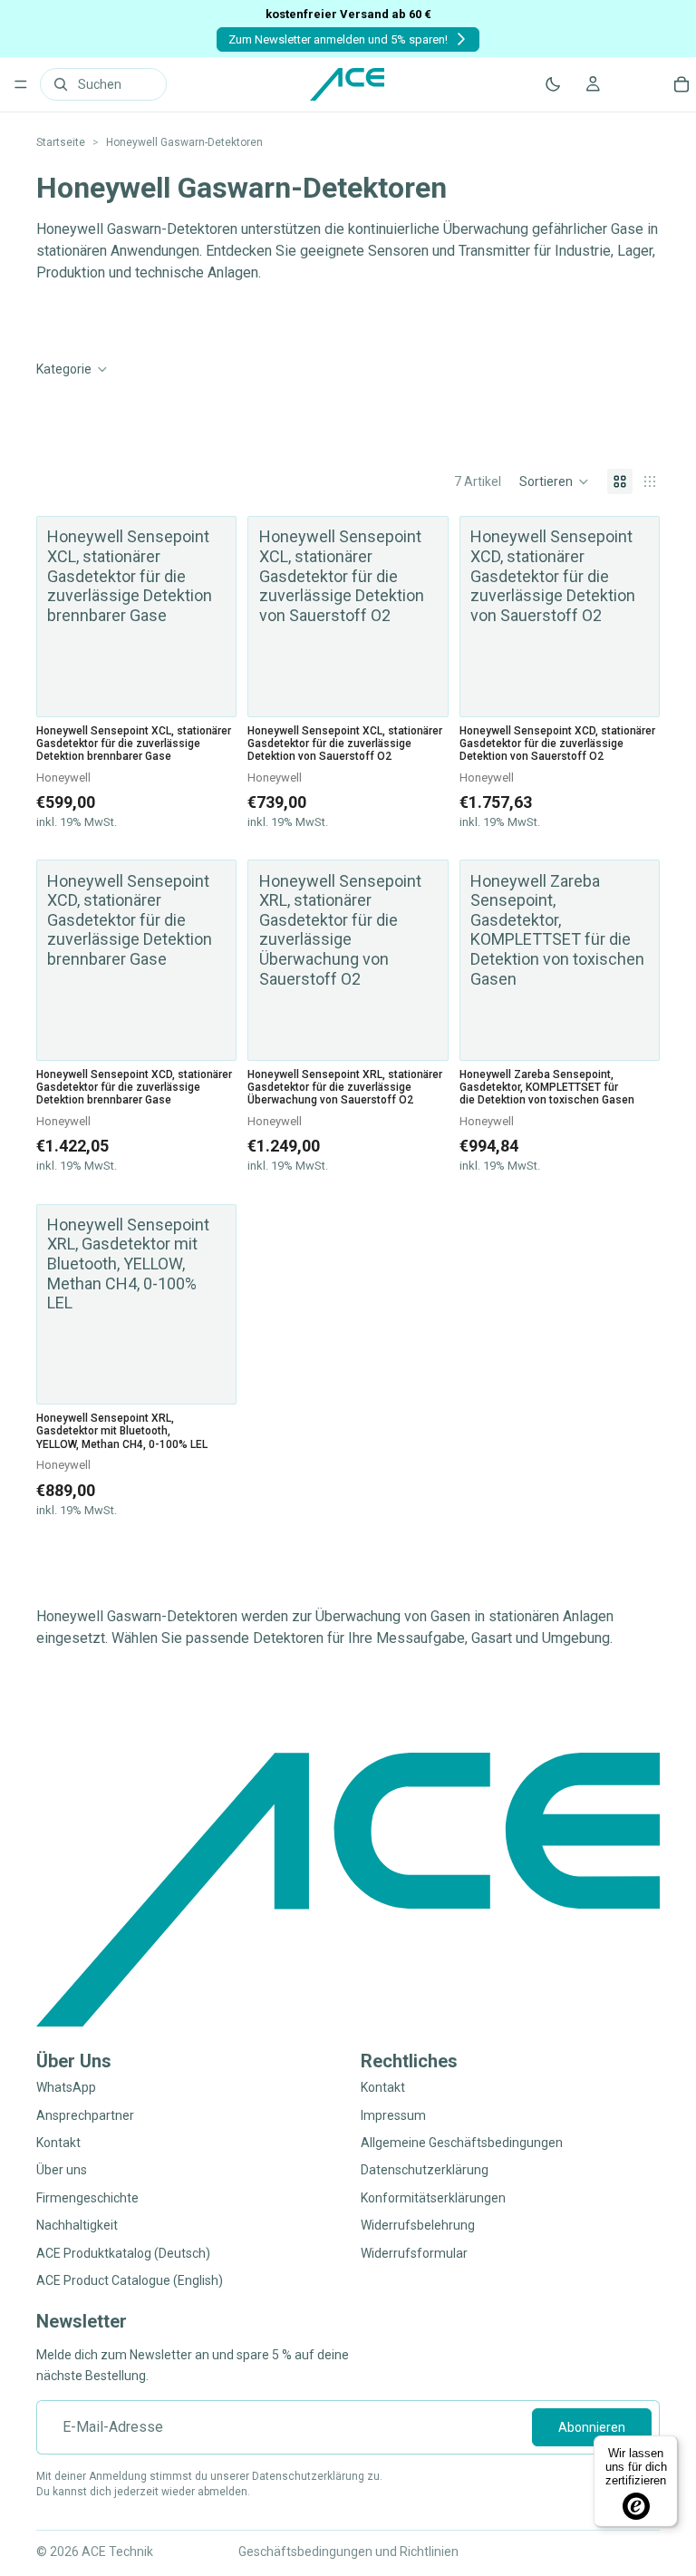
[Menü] (21, 84)
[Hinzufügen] (209, 1375)
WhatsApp (66, 2087)
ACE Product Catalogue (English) (130, 2280)
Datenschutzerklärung (425, 2170)
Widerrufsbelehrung (418, 2225)
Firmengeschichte (87, 2198)
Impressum (393, 2114)
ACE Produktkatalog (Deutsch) (123, 2252)
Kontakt (58, 2143)
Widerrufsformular (414, 2252)
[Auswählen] (209, 688)
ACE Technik (117, 2552)
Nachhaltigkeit (77, 2225)
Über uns (62, 2170)
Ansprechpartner (85, 2114)
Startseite (61, 142)
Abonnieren (592, 2427)
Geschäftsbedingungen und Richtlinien (348, 2552)
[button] (554, 481)
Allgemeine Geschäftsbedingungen (462, 2143)
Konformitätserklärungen (433, 2198)
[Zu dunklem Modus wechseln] (553, 84)
